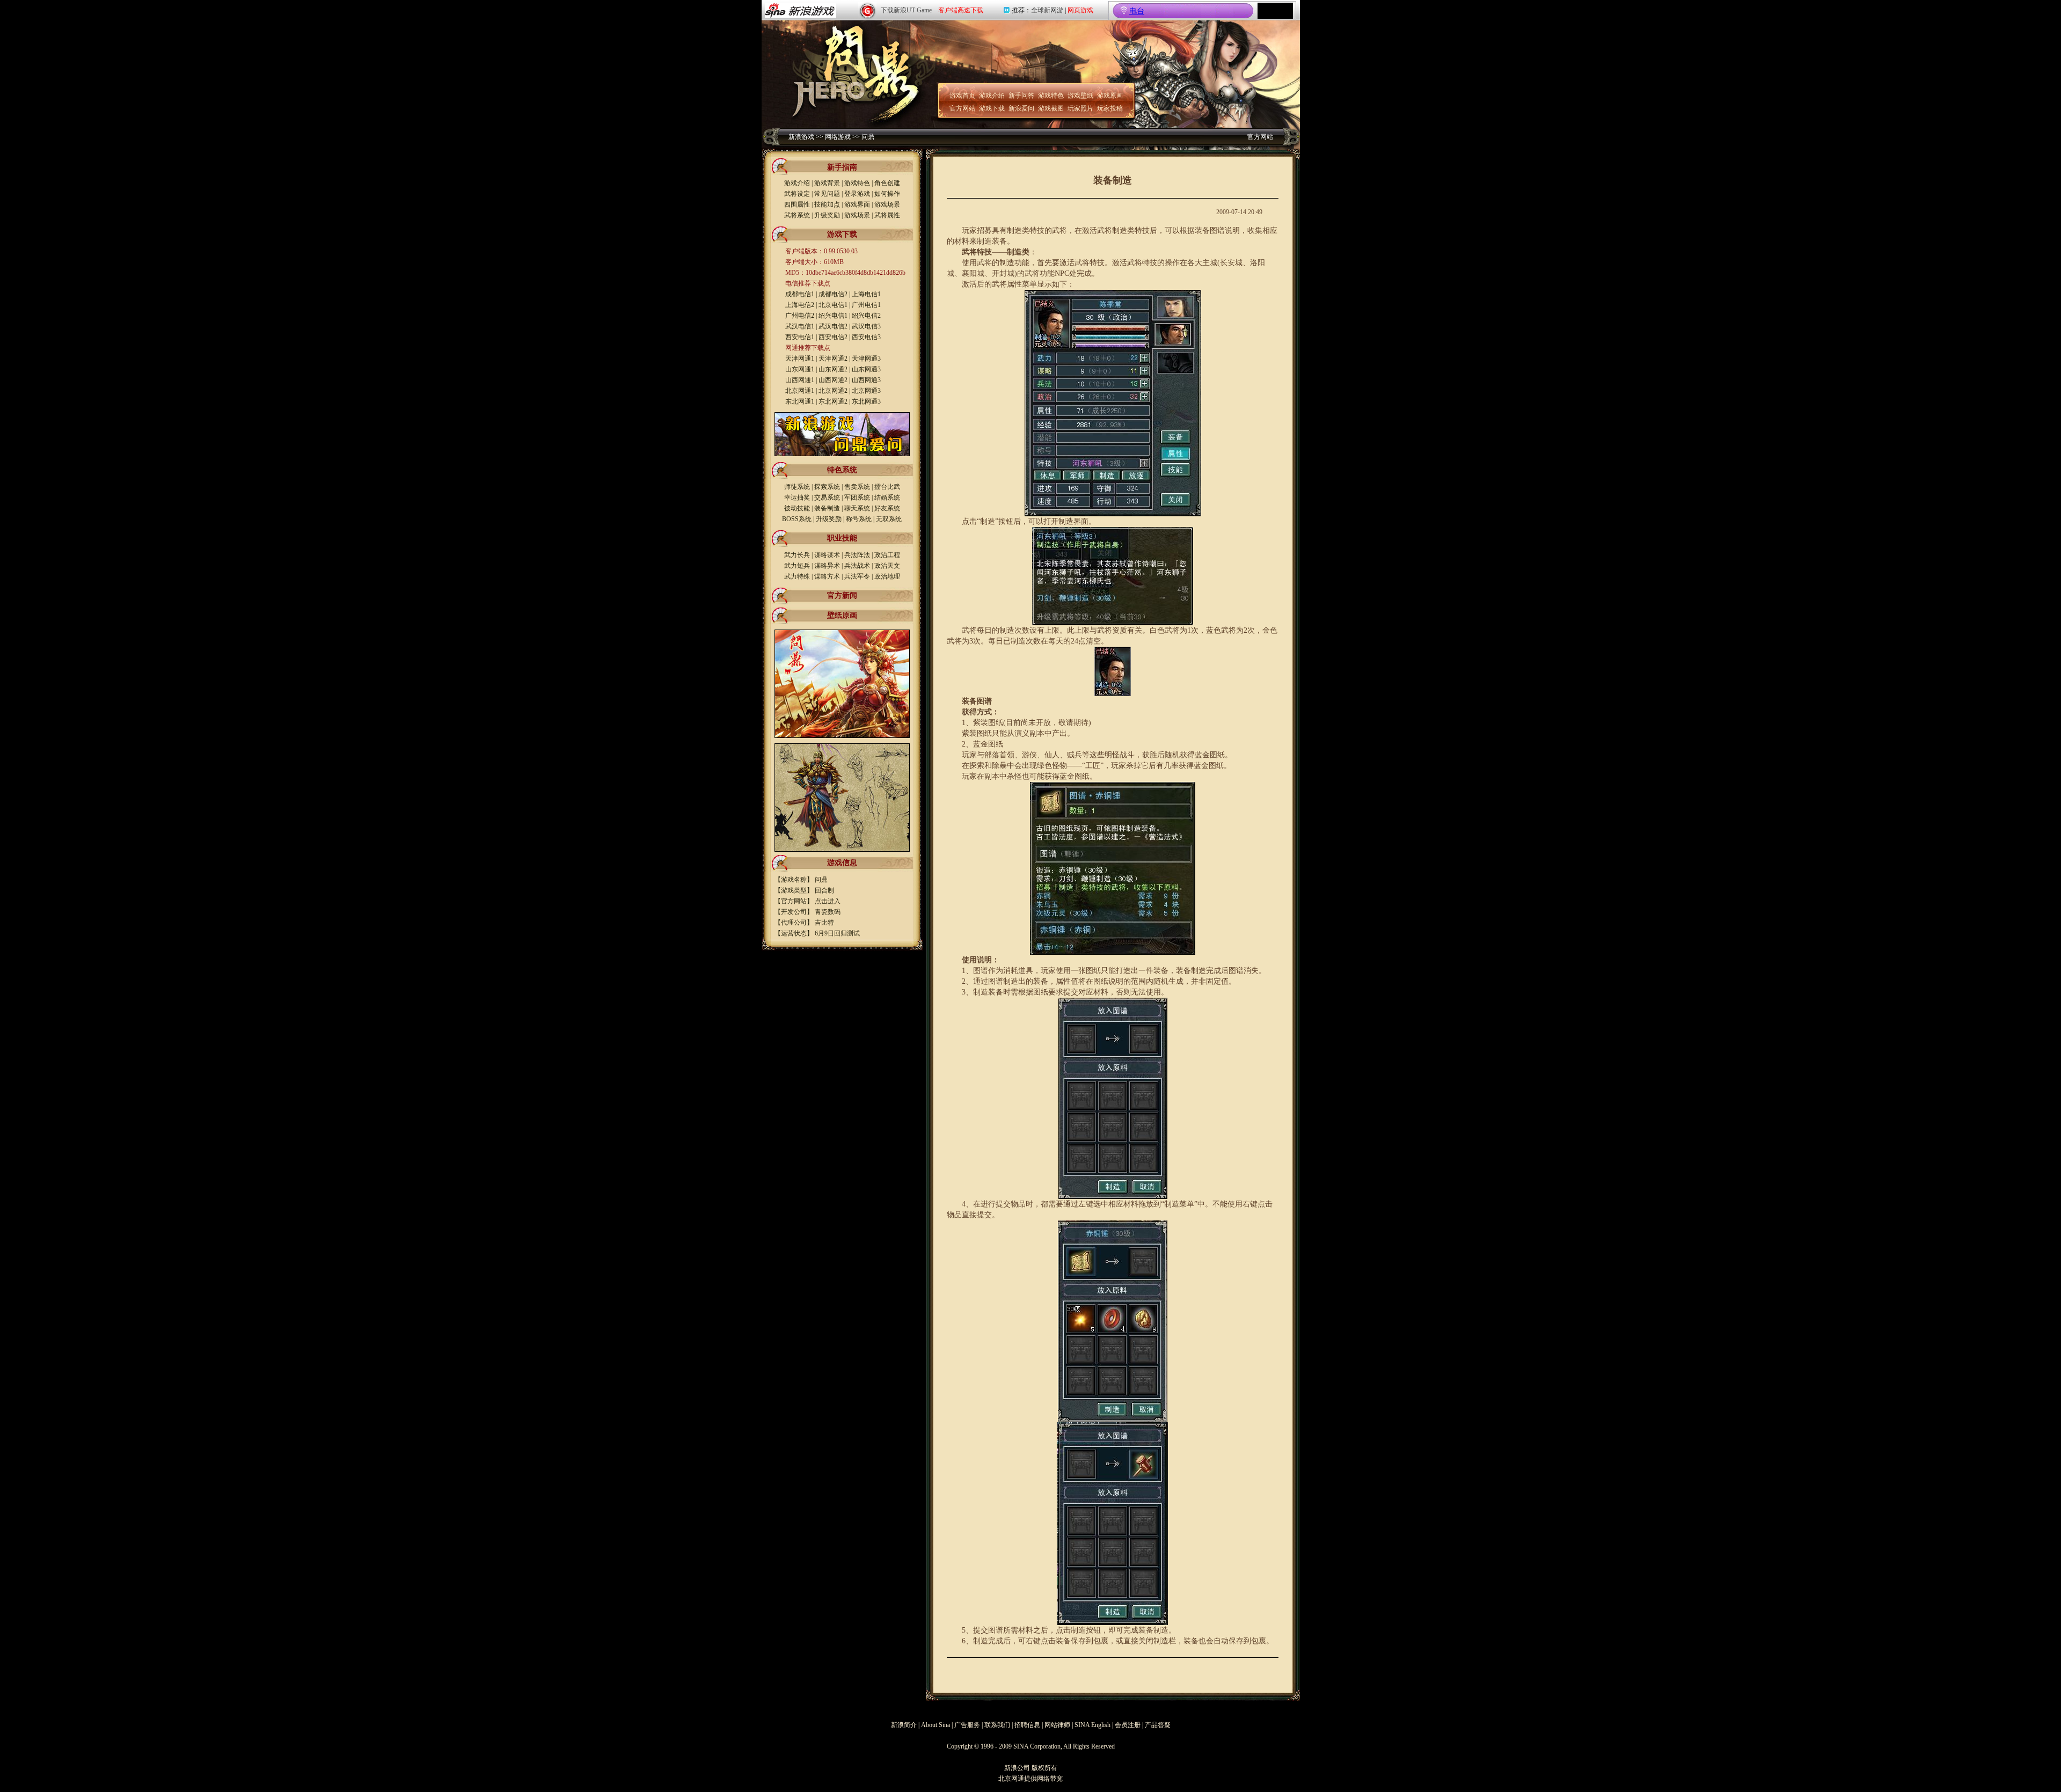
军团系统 (857, 498)
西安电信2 (833, 337)
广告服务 (967, 1725)
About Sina (936, 1725)
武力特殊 (797, 576)
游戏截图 (1051, 108)
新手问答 (1021, 96)
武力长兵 (797, 555)
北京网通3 (866, 391)
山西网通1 (800, 380)
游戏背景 (827, 183)
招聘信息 (1027, 1725)
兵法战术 (857, 566)
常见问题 (827, 194)
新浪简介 (904, 1725)
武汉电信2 (833, 326)
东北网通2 (833, 401)
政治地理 (887, 576)
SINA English (1092, 1725)
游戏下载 (992, 108)
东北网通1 (800, 401)
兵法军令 (857, 576)
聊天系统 (857, 508)
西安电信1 (800, 337)
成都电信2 (833, 294)
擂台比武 (887, 487)
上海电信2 (800, 305)
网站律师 (1057, 1725)
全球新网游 (1047, 10)
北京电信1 (833, 305)
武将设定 (797, 194)
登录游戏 (857, 194)
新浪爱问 (1021, 108)
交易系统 (827, 498)
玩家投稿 (1110, 108)
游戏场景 (887, 204)
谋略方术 (827, 576)
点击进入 (828, 901)
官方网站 (962, 108)
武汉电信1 (800, 326)
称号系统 (859, 519)
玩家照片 (1080, 108)
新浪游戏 (801, 137)
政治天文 (887, 566)
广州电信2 (800, 316)
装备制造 (827, 508)
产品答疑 (1158, 1725)
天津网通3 (866, 359)
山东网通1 (800, 369)
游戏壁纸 (1080, 96)
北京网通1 (800, 391)
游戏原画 (1110, 96)
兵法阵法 (857, 555)
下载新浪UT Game (906, 10)
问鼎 (868, 137)
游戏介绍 (992, 96)
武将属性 (887, 215)
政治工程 (887, 555)
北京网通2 (833, 391)
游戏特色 (1051, 96)
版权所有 (1044, 1768)
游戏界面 (857, 204)
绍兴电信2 (866, 316)
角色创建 (887, 183)
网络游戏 (838, 137)
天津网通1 (800, 359)
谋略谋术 (827, 555)
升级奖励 (827, 215)
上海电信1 (866, 294)
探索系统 (827, 487)
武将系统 (797, 215)
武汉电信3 (866, 326)
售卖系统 (857, 487)
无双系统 (889, 519)
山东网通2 (833, 369)
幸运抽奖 (797, 498)
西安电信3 (866, 337)
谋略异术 (827, 566)
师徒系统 (797, 487)
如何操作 (887, 194)
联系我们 (997, 1725)
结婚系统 (887, 498)
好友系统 (887, 508)
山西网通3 (866, 380)
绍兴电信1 (833, 316)
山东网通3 (866, 369)
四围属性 (797, 204)
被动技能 (797, 508)
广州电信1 (866, 305)
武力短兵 (797, 566)
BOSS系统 (797, 519)
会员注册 (1128, 1725)
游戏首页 (962, 96)
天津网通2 (833, 359)
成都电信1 (800, 294)
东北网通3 (866, 401)
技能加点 (827, 204)
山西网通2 (833, 380)
